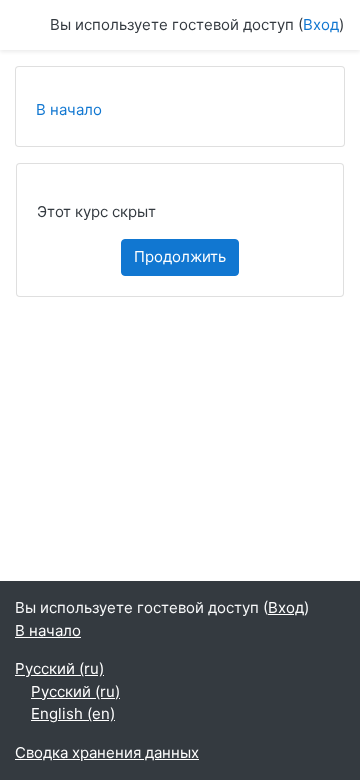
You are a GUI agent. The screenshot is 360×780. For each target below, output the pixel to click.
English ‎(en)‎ (73, 713)
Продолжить (180, 256)
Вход (321, 24)
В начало (69, 109)
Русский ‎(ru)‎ (59, 668)
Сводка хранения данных (107, 752)
